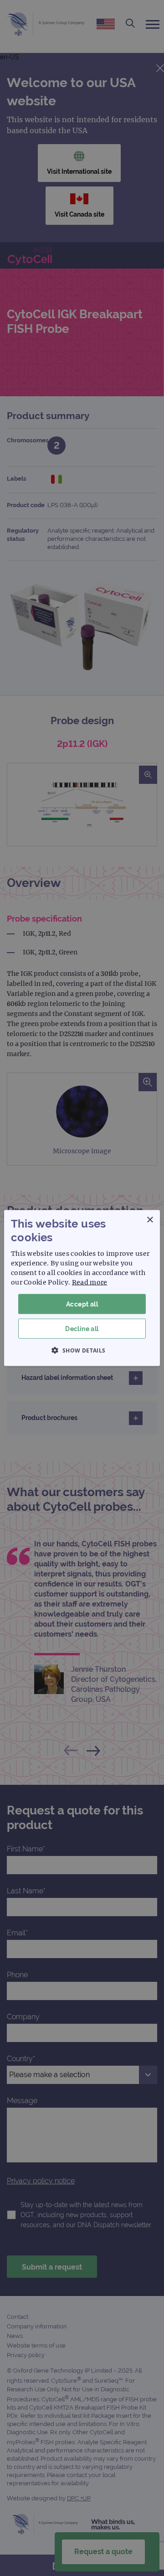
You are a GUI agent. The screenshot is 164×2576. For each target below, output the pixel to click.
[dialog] (82, 1288)
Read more (90, 1282)
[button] (82, 1350)
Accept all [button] (82, 1304)
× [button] (150, 1220)
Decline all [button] (82, 1329)
